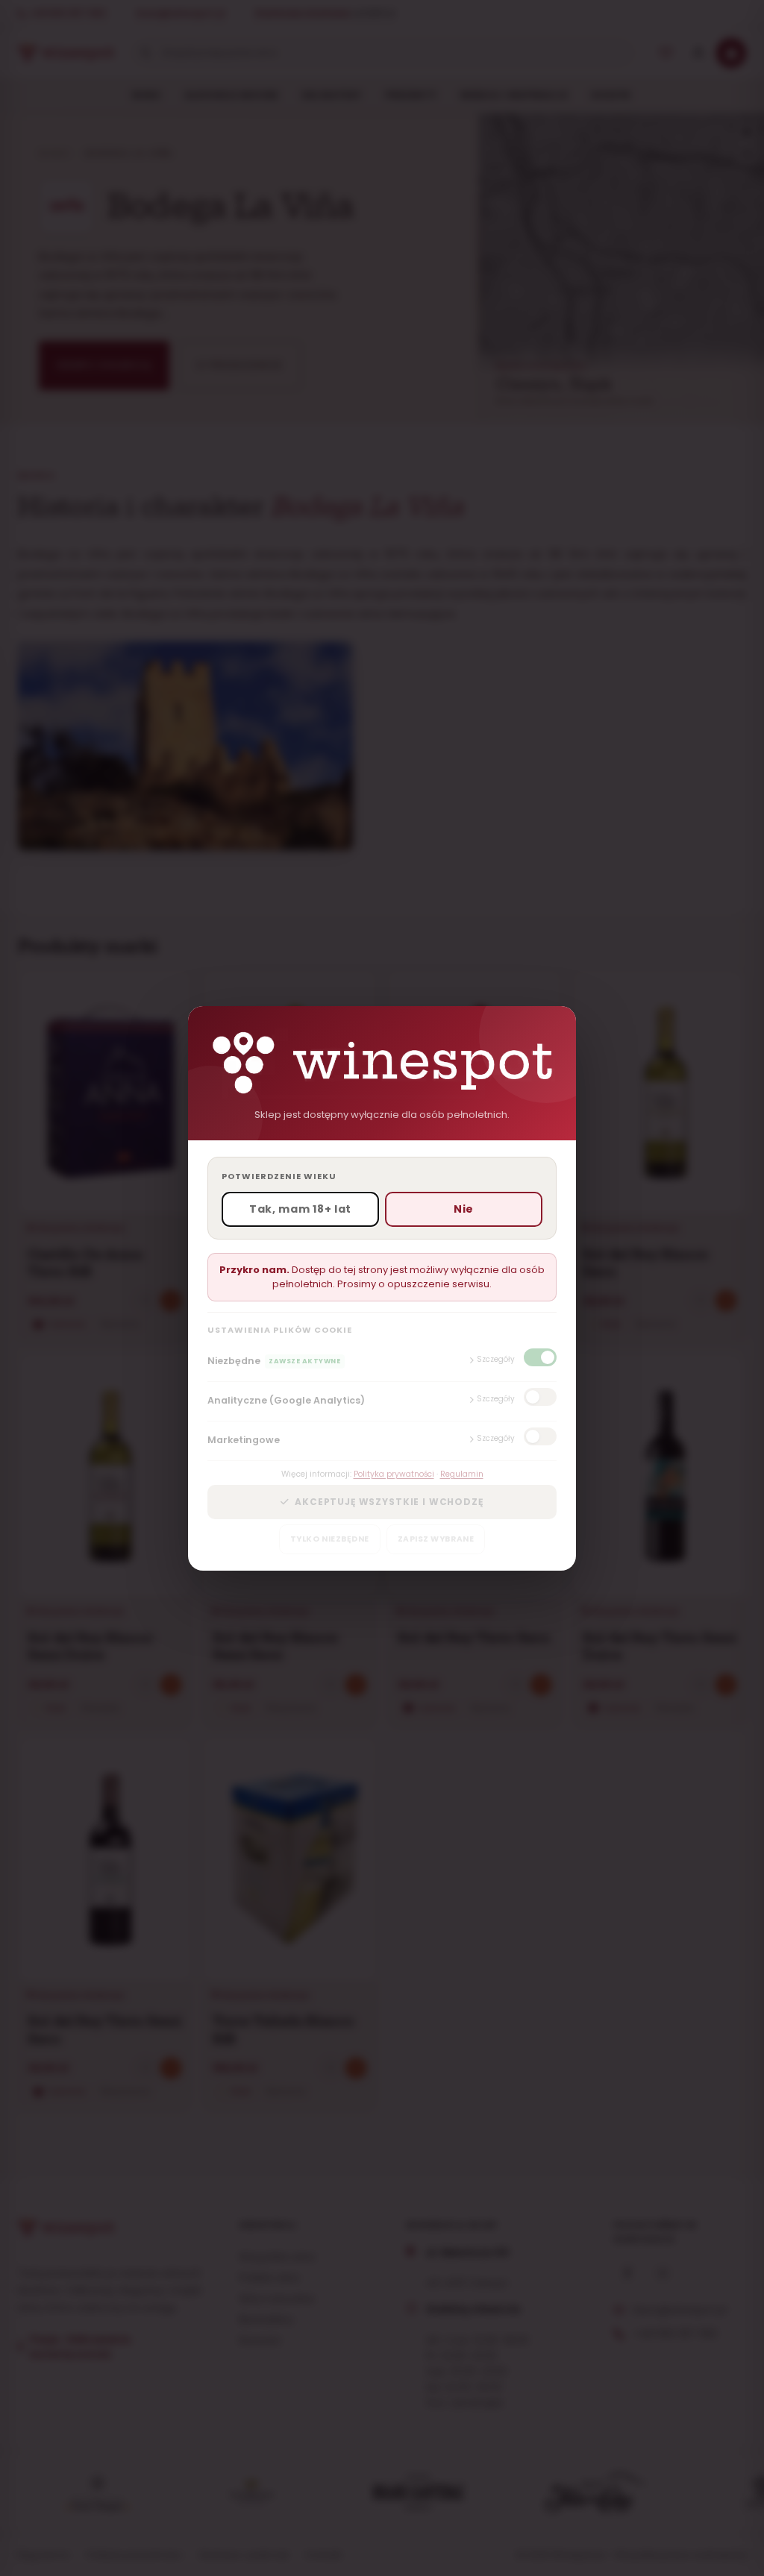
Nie (464, 1209)
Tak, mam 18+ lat (300, 1209)
